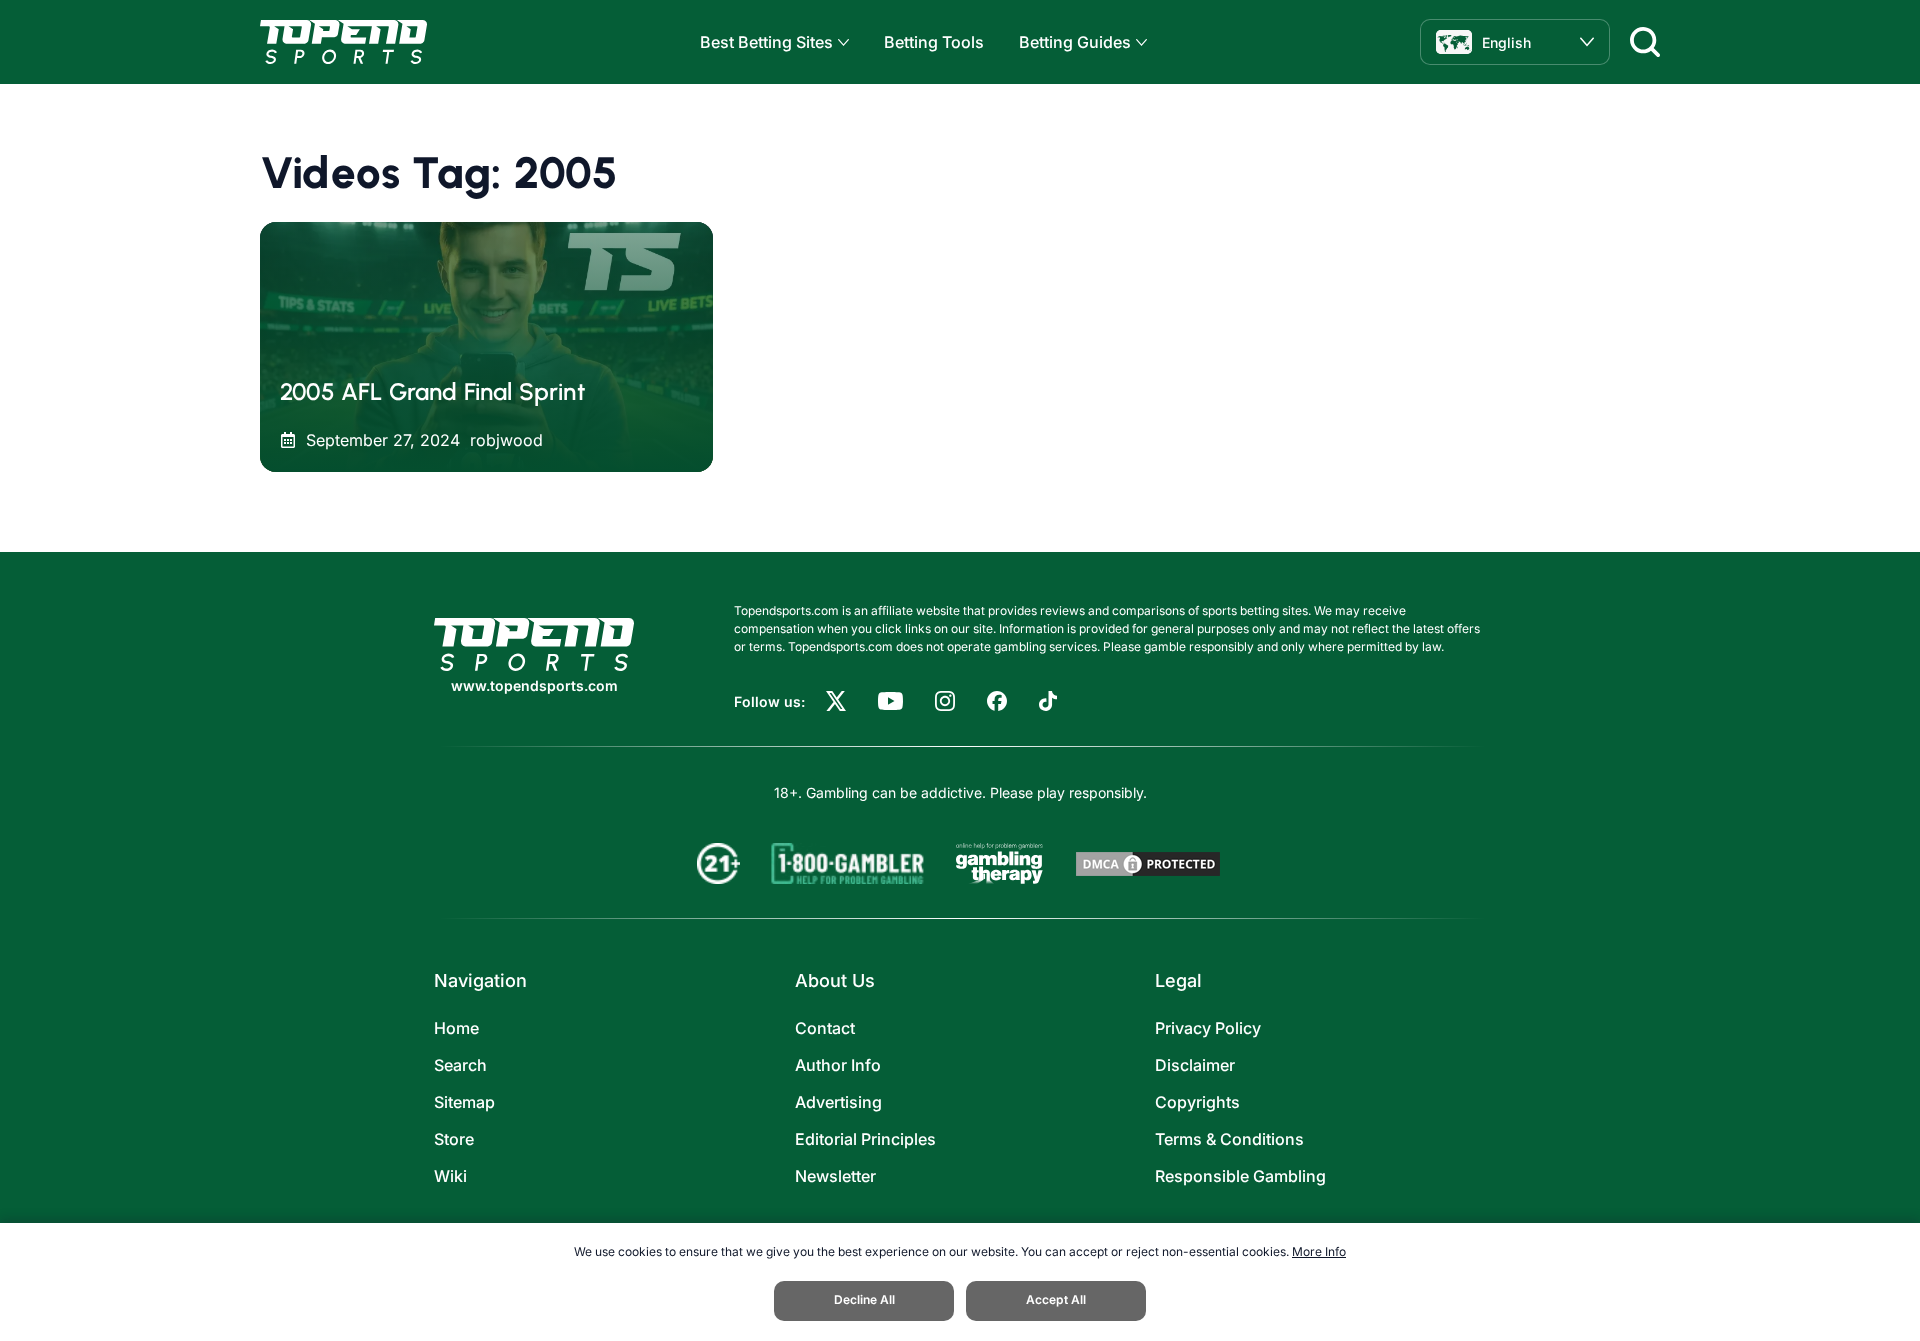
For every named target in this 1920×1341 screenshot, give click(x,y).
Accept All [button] (1056, 1299)
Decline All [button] (864, 1299)
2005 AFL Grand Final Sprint (432, 391)
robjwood (506, 440)
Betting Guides (1075, 42)
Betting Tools (934, 42)
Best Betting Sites (766, 42)
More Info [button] (1319, 1251)
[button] (841, 42)
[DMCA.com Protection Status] (1148, 864)
